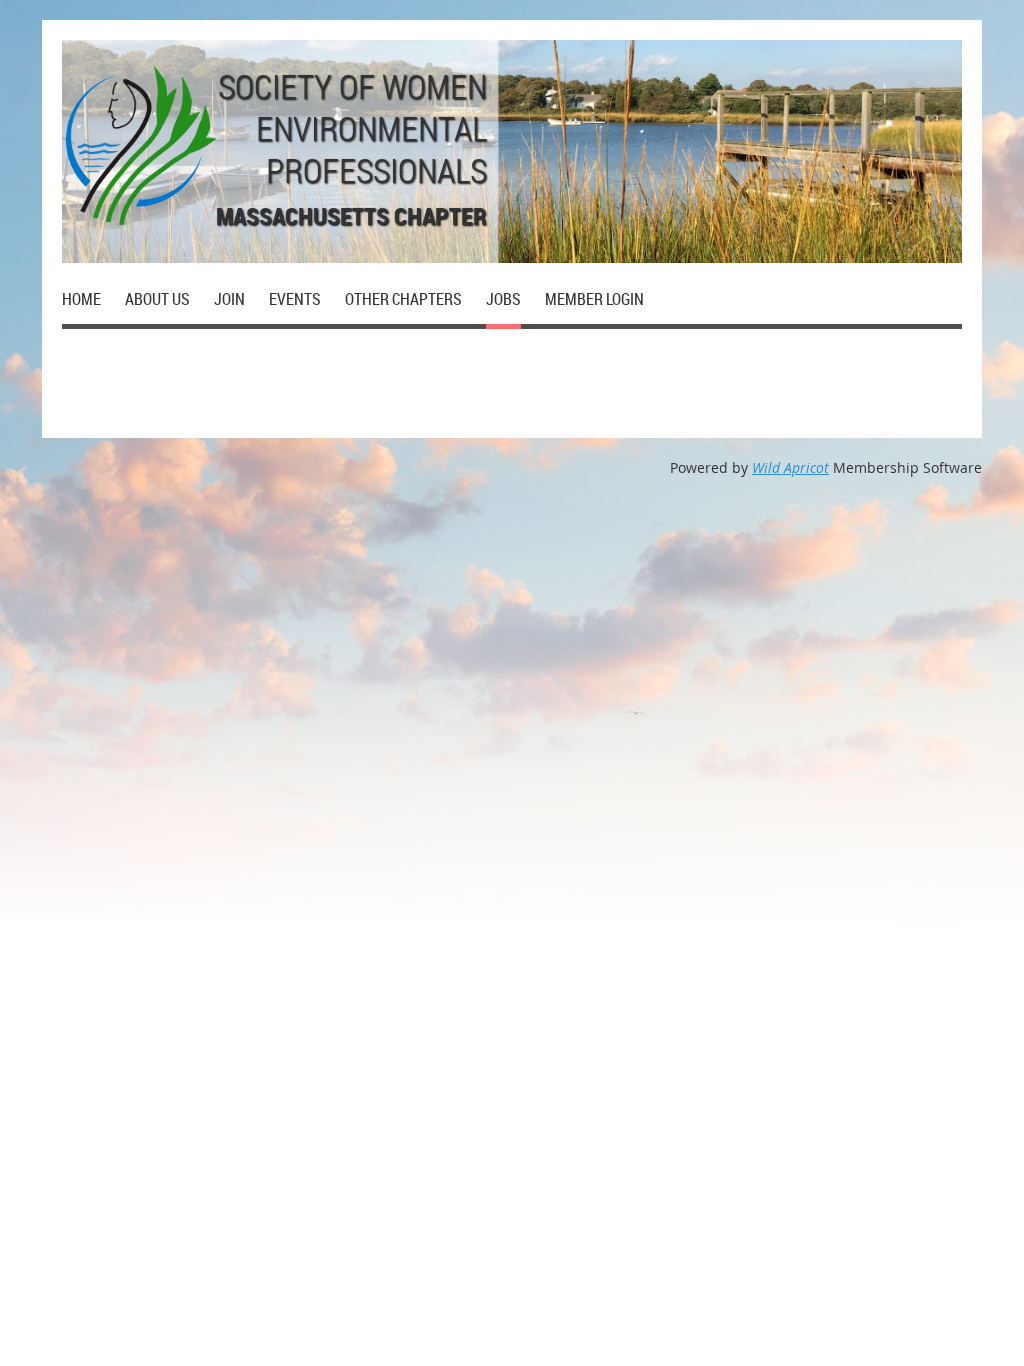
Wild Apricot (790, 467)
